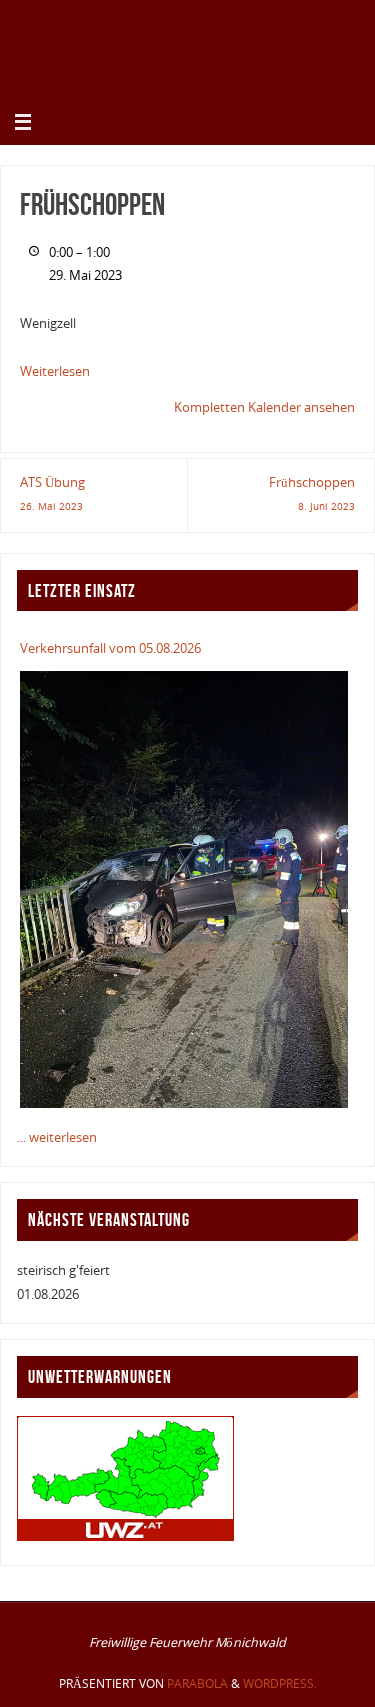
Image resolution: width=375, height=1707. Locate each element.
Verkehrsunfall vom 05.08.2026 (110, 648)
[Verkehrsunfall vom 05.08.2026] (183, 889)
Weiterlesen (55, 371)
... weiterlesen (57, 1137)
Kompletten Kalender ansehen (264, 407)
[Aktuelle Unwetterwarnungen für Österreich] (125, 1536)
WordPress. (280, 1683)
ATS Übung (52, 493)
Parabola (197, 1683)
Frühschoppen (312, 493)
